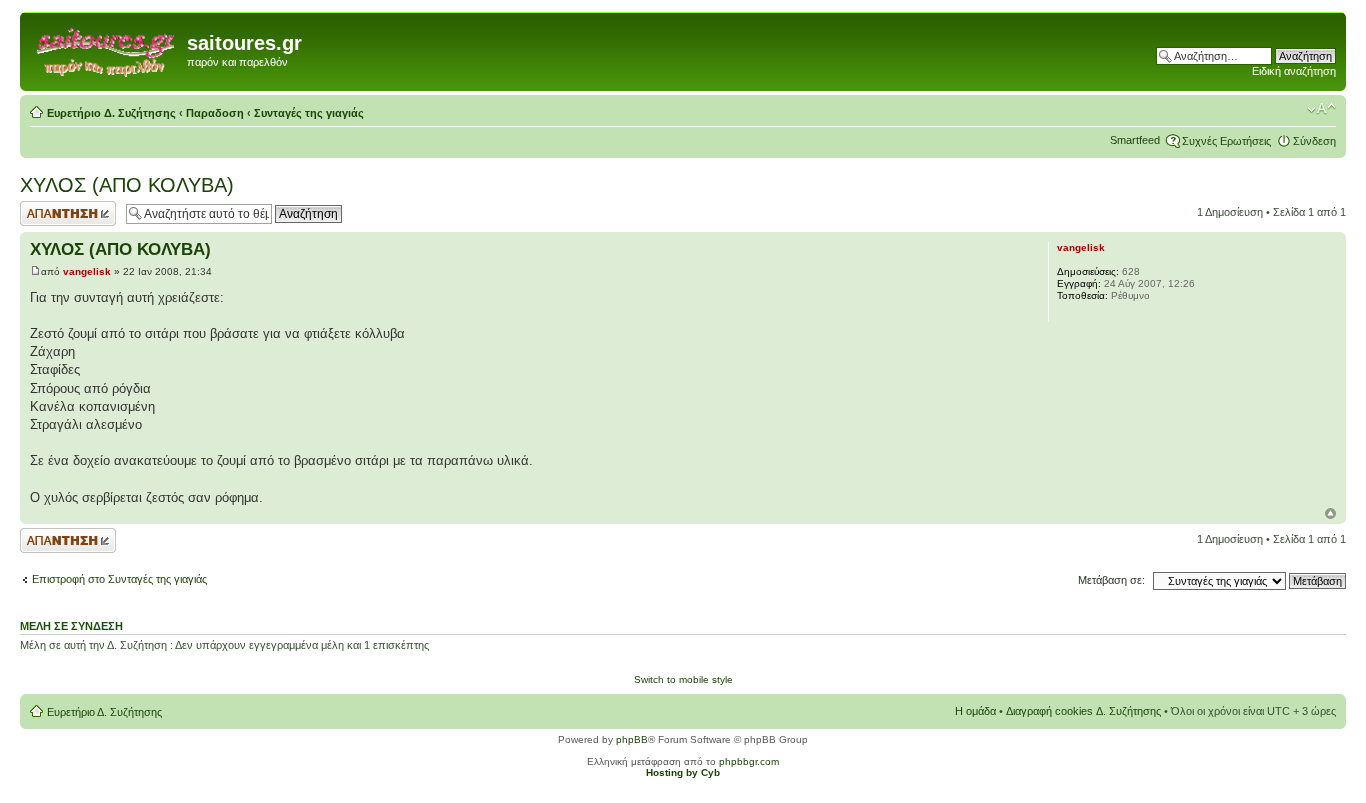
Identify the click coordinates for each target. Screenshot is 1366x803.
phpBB (632, 739)
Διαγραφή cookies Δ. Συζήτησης (1083, 711)
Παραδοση (215, 113)
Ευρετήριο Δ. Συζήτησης (111, 113)
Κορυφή (1330, 513)
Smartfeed (1135, 140)
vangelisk (87, 271)
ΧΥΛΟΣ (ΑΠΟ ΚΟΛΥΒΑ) (127, 185)
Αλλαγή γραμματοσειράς (1321, 109)
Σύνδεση (1314, 141)
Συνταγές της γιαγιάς (309, 113)
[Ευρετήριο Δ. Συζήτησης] (106, 49)
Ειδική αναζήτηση (1294, 71)
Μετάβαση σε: (1111, 580)
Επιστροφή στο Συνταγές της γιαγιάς (119, 579)
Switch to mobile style (683, 679)
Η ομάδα (975, 711)
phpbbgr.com (749, 761)
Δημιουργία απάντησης (47, 213)
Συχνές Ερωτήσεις (1226, 141)
